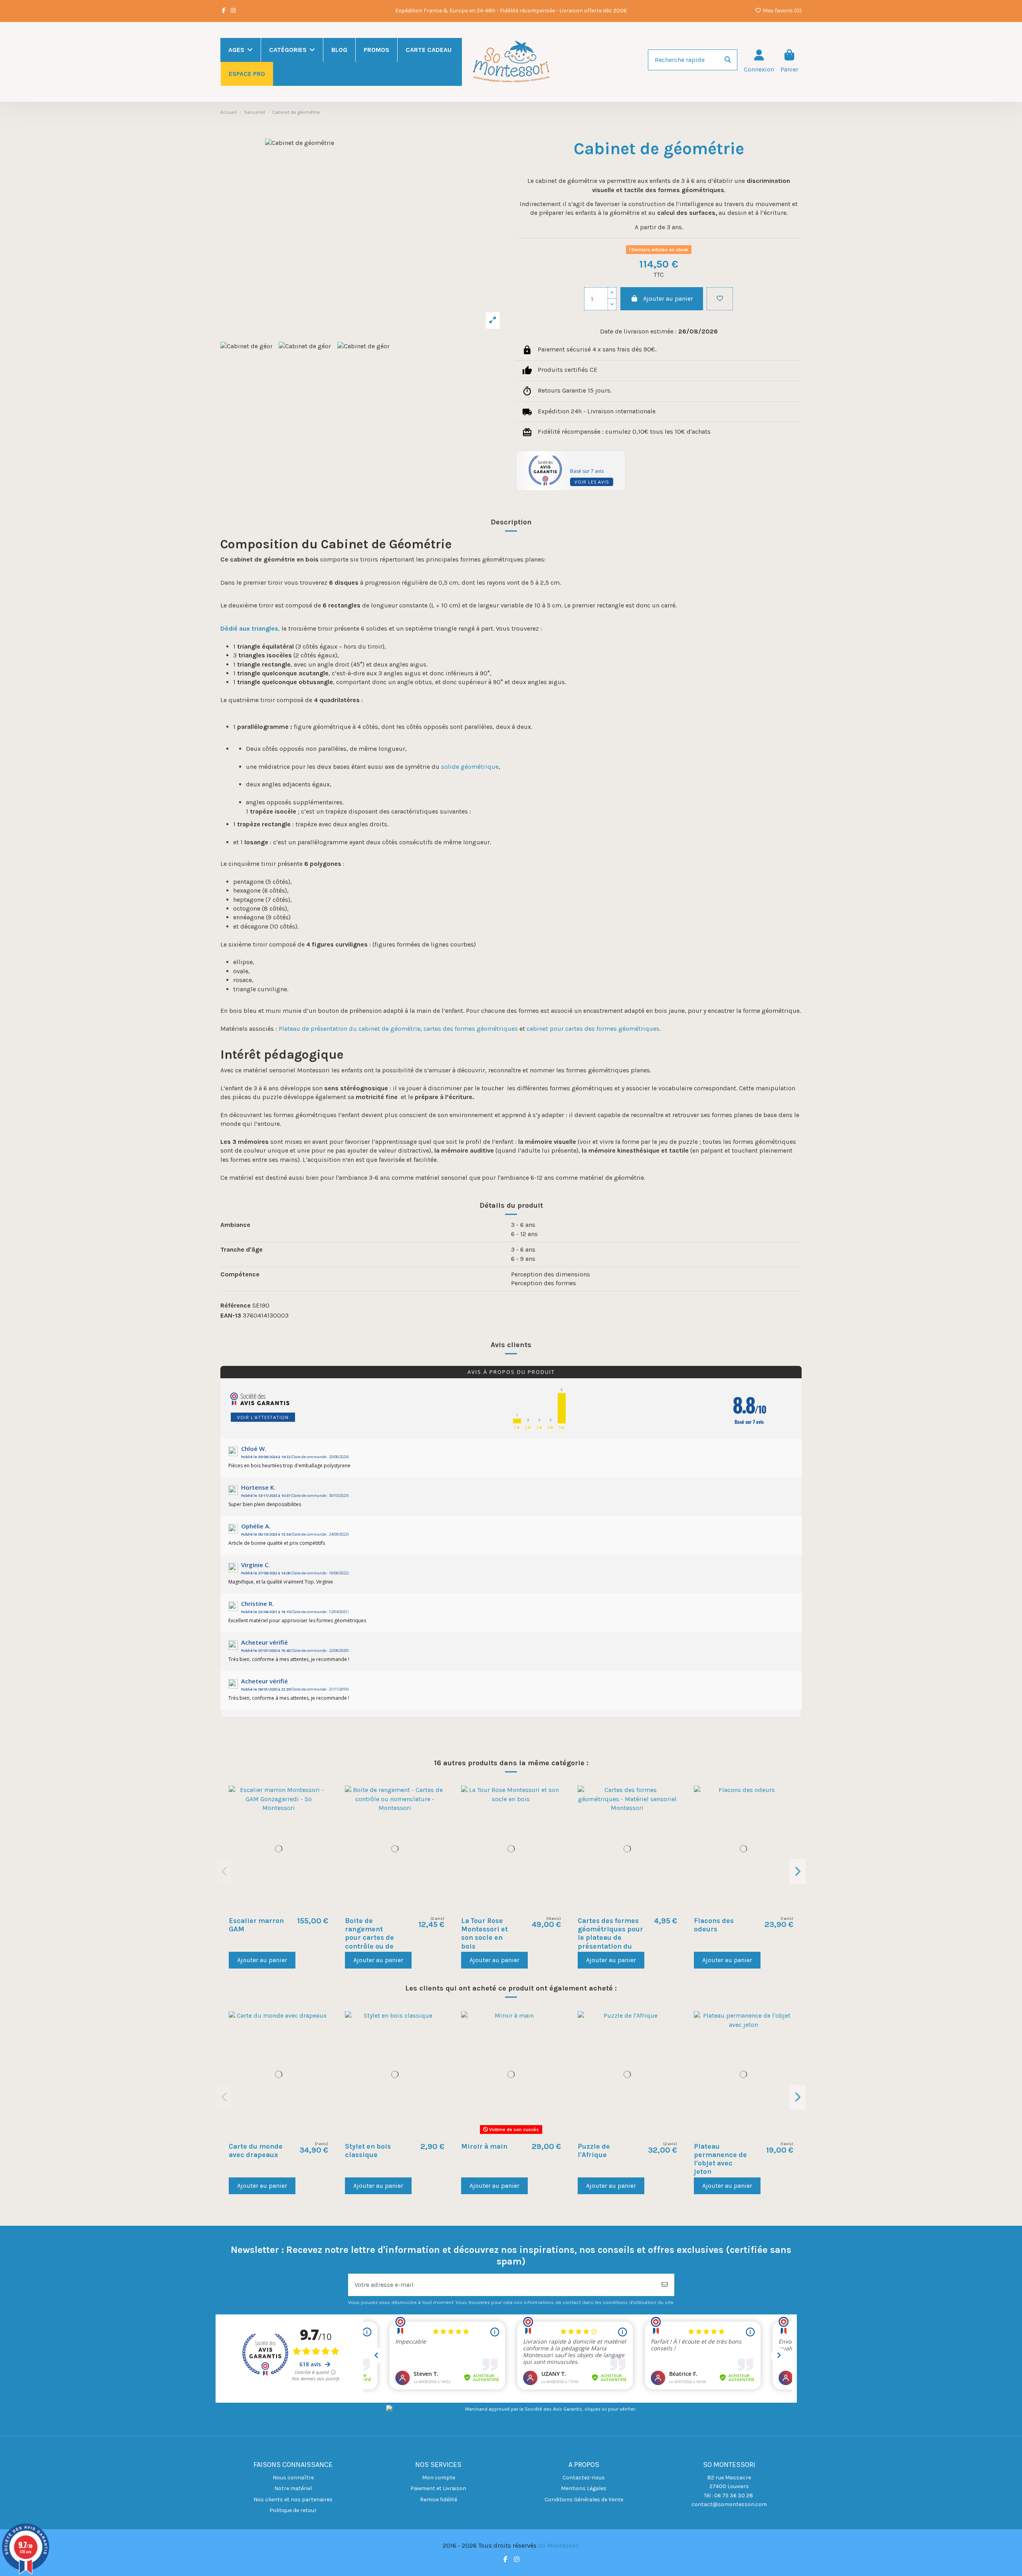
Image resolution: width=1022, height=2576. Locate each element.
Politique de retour (293, 2510)
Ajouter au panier (668, 299)
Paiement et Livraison (438, 2488)
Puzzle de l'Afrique (594, 2150)
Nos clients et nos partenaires (293, 2500)
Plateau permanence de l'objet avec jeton (720, 2159)
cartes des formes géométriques (471, 1029)
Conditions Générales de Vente (584, 2500)
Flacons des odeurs (714, 1925)
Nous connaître (293, 2478)
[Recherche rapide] (728, 60)
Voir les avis (592, 482)
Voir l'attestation (263, 1417)
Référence (236, 1305)
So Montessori (559, 2545)
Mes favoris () (782, 11)
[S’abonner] (665, 2285)
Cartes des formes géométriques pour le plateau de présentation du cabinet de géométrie (610, 1942)
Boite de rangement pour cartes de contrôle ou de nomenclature (369, 1937)
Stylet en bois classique (368, 2150)
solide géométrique (470, 767)
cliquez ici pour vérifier (610, 2409)
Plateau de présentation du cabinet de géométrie (350, 1029)
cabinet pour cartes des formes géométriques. (594, 1029)
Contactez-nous (584, 2478)
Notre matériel (293, 2488)
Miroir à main (484, 2146)
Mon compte (439, 2478)
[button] (225, 1871)
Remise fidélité (439, 2500)
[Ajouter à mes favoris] (720, 299)
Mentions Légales (584, 2488)
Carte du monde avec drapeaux (256, 2150)
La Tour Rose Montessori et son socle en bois (484, 1933)
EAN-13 (231, 1315)
